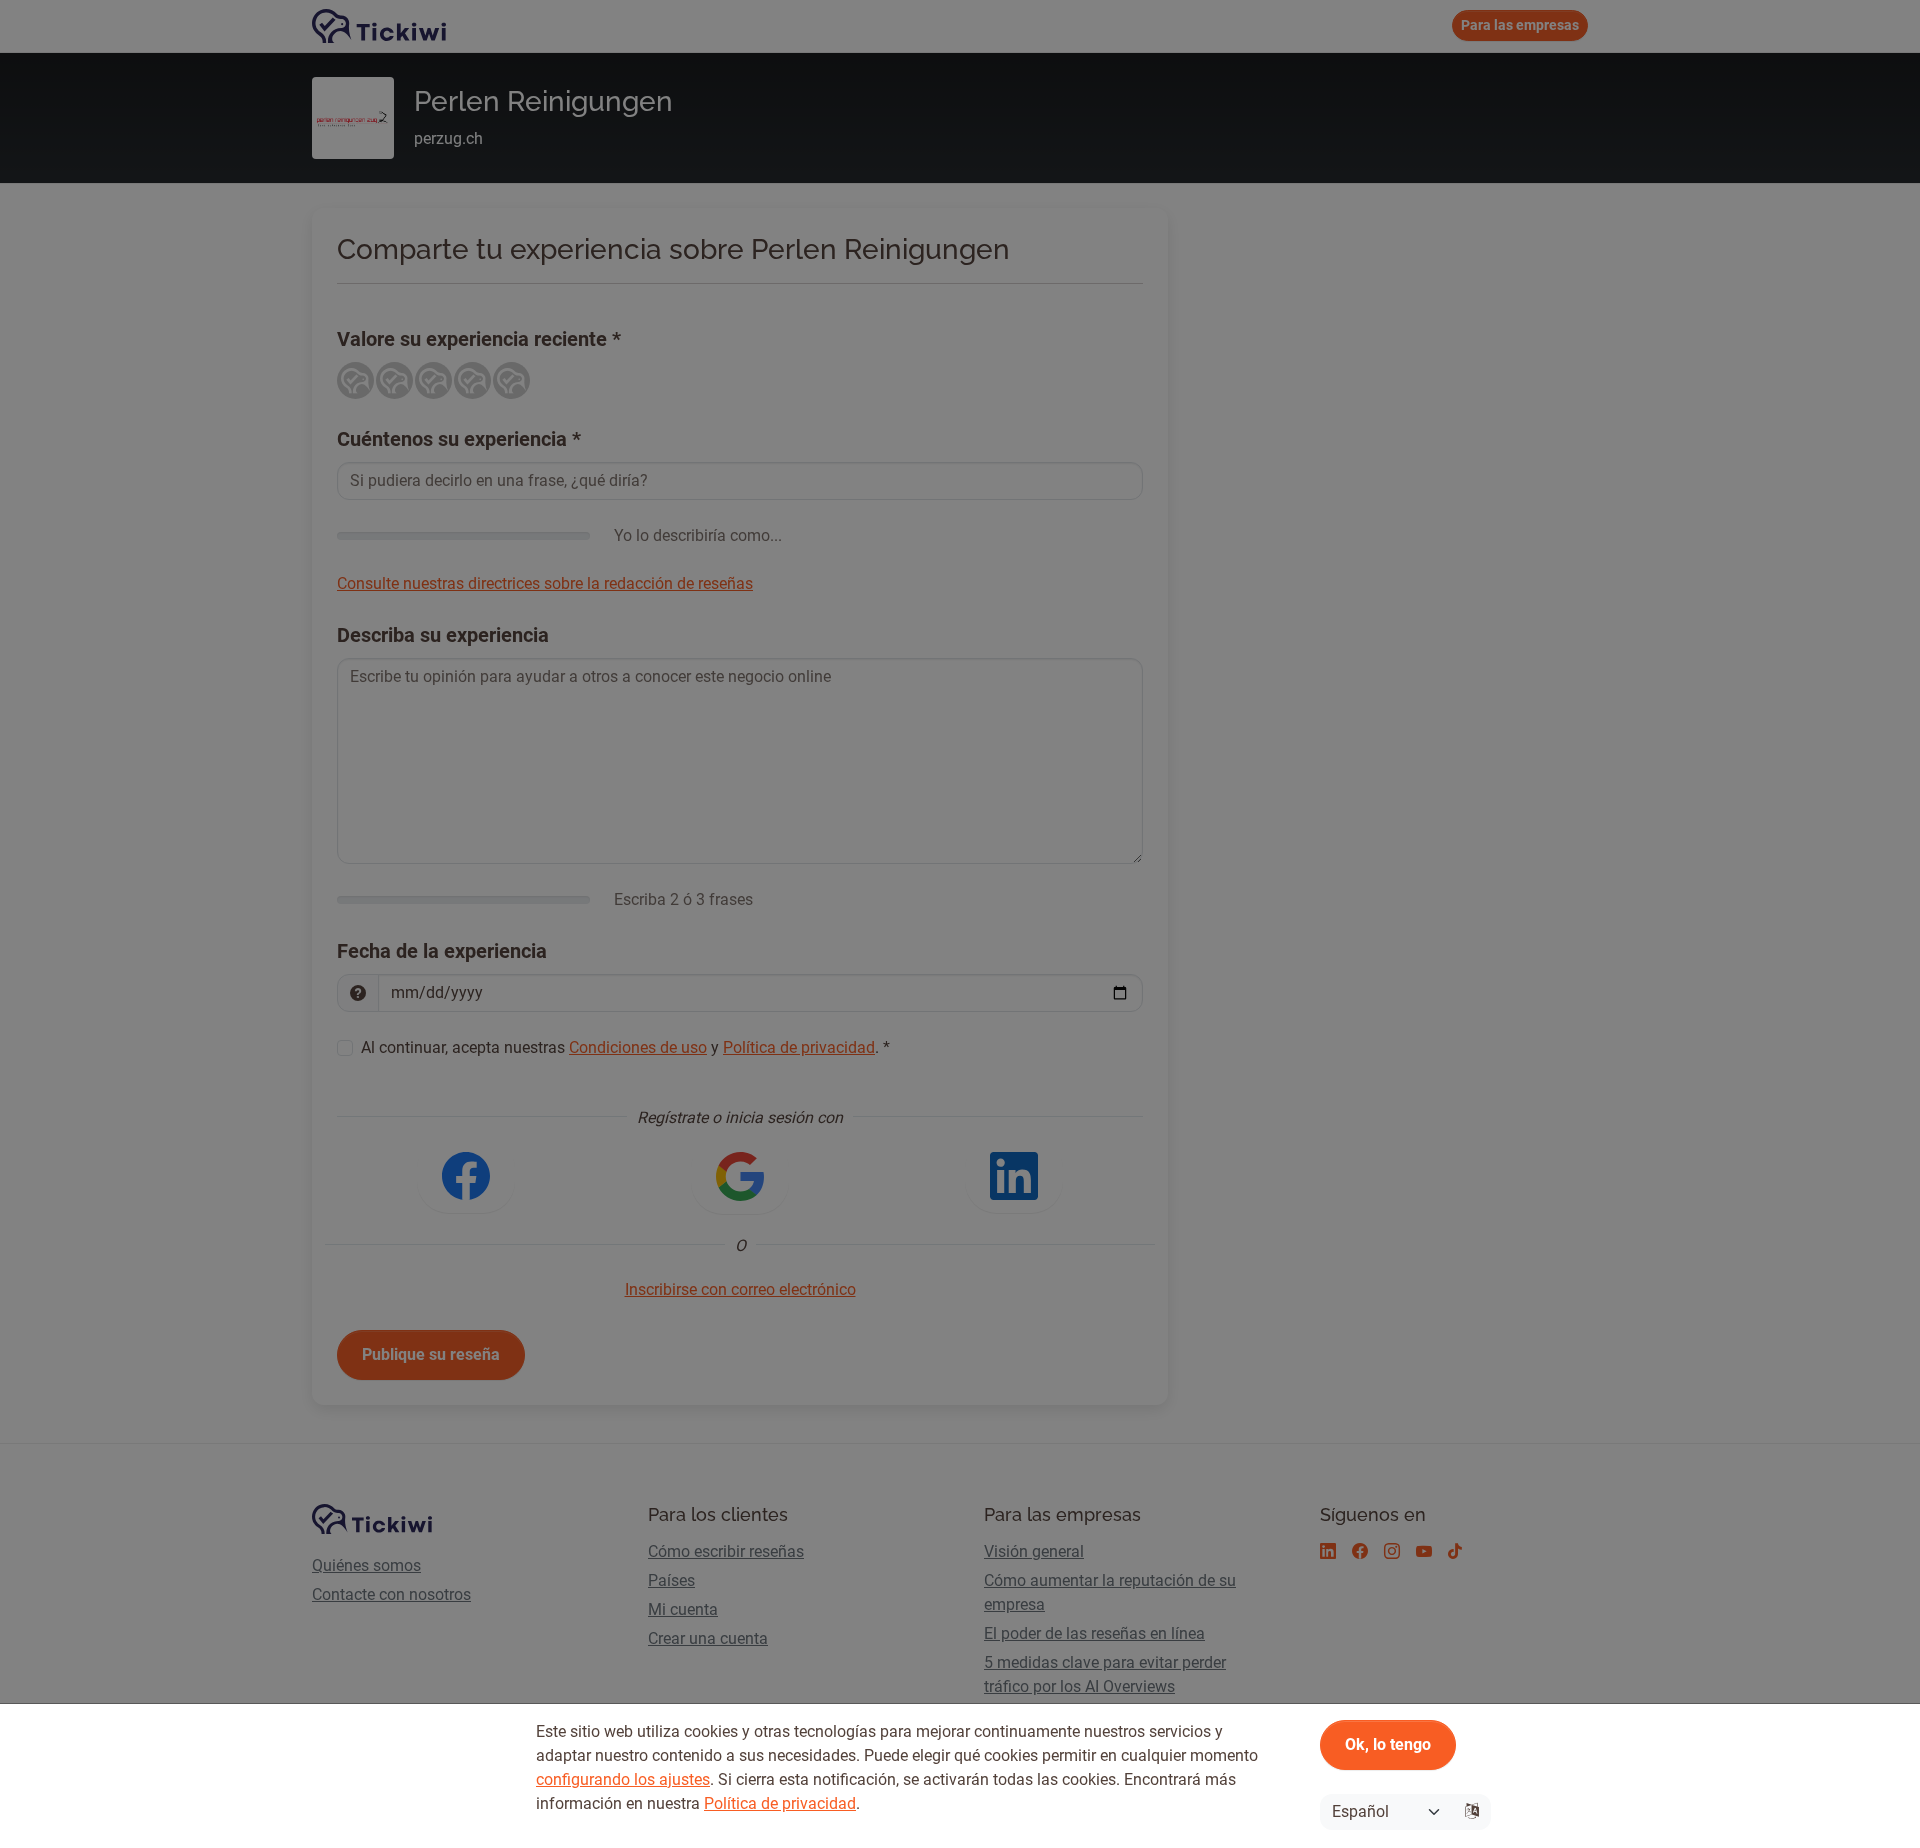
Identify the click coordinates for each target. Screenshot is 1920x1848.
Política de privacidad (780, 1803)
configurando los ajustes (623, 1779)
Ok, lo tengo (1388, 1744)
